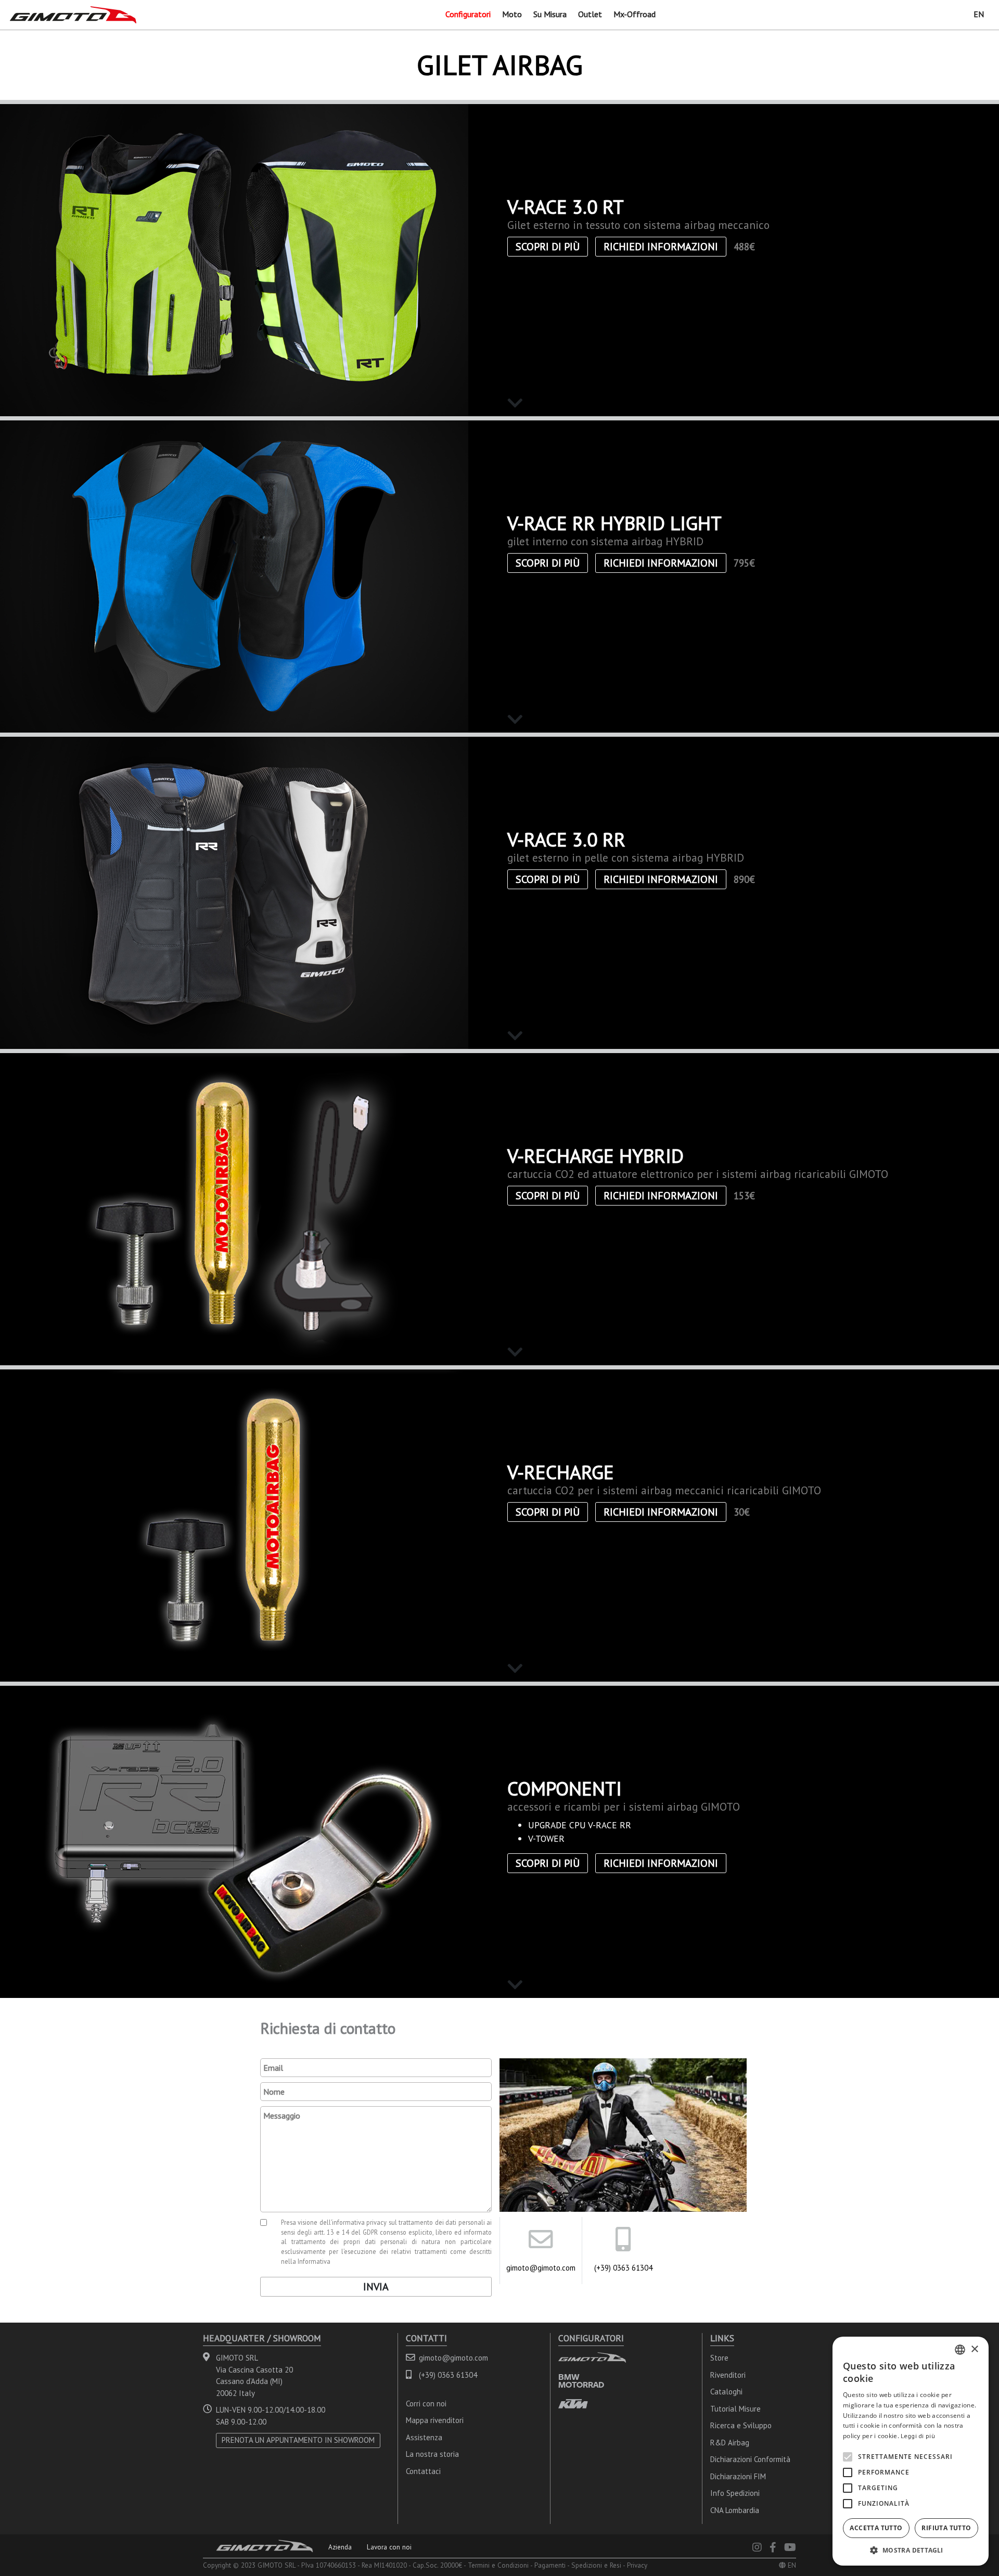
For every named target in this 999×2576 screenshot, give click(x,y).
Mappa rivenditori (435, 2420)
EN (979, 14)
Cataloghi (726, 2392)
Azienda (340, 2547)
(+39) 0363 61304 (623, 2268)
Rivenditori (728, 2375)
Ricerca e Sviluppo (741, 2425)
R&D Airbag (730, 2443)
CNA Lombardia (735, 2510)
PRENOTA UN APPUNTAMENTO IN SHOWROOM (298, 2440)
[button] (911, 2550)
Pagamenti (550, 2565)
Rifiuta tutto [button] (946, 2528)
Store (719, 2358)
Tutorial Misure (735, 2409)
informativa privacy (360, 2222)
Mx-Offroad (635, 14)
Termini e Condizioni (498, 2565)
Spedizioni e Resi (596, 2565)
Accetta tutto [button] (876, 2528)
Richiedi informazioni (661, 247)
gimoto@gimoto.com (541, 2268)
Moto (512, 14)
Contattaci (423, 2471)
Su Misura (550, 14)
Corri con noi (426, 2404)
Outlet (590, 14)
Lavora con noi (389, 2547)
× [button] (974, 2349)
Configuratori (468, 14)
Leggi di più (918, 2436)
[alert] (911, 2451)
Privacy (637, 2565)
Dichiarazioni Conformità (750, 2459)
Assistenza (424, 2437)
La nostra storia (432, 2454)
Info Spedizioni (735, 2493)
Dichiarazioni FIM (738, 2476)
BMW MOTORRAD (581, 2381)
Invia (376, 2287)
